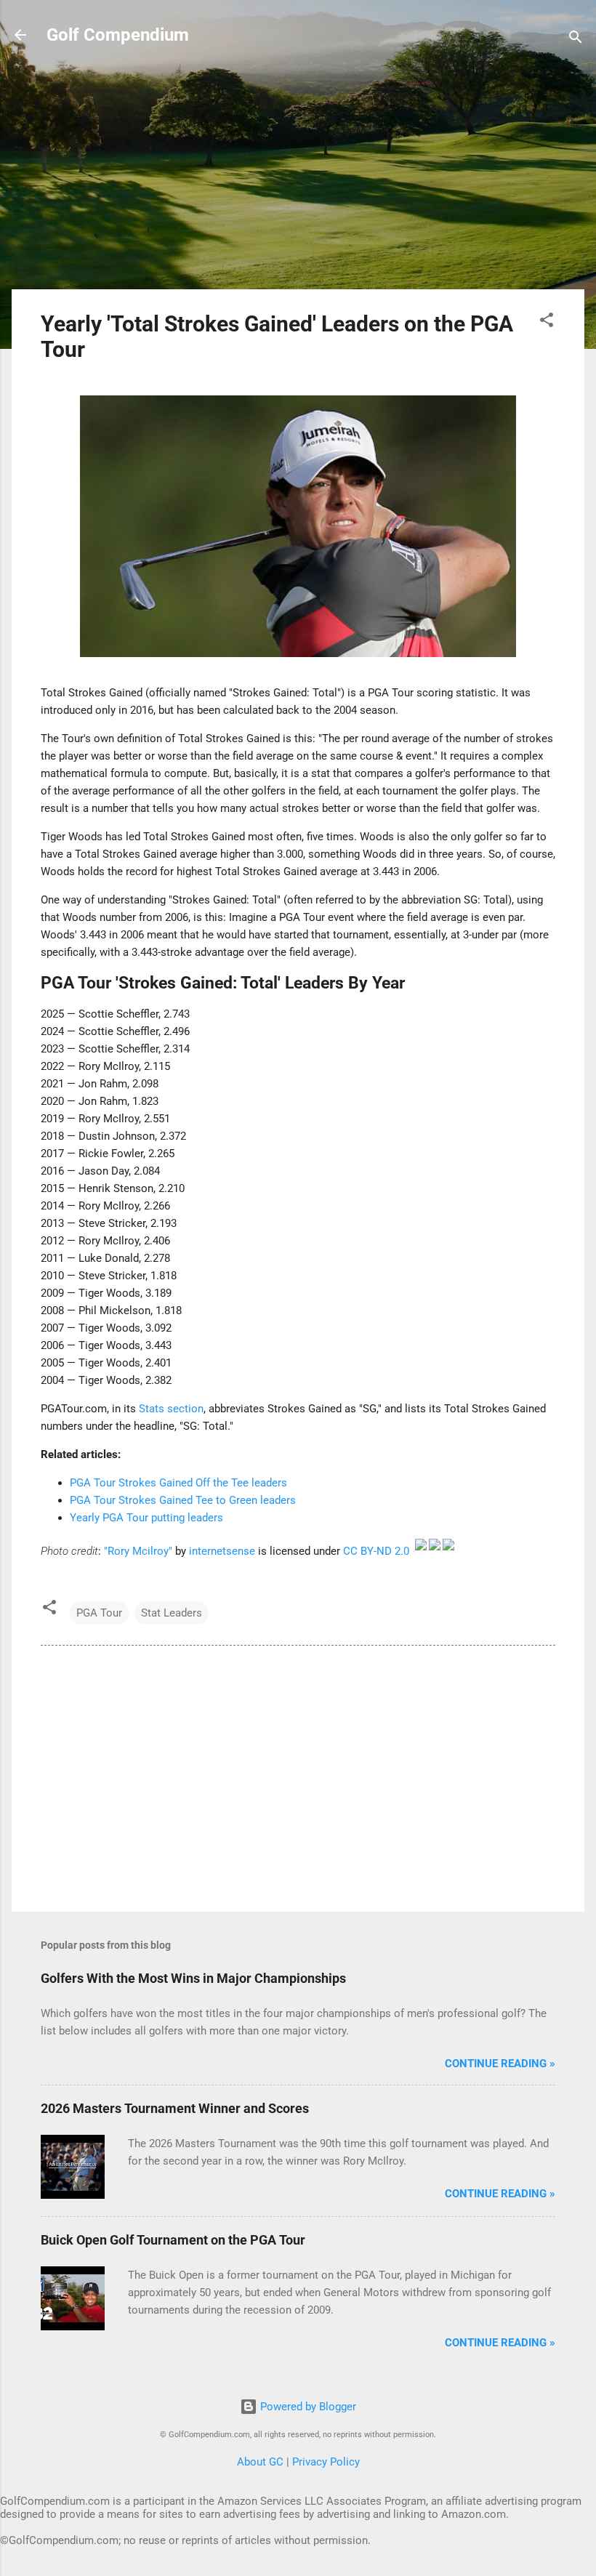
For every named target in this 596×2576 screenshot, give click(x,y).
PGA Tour (99, 1613)
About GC (260, 2462)
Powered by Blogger (307, 2407)
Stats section (171, 1409)
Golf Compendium (118, 35)
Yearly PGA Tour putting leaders (146, 1518)
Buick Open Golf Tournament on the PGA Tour (173, 2240)
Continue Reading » (500, 2064)
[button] (547, 322)
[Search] (576, 40)
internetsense (222, 1551)
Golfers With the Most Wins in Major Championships (193, 1978)
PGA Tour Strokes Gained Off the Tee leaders (178, 1483)
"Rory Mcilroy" (138, 1551)
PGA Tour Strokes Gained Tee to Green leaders (183, 1500)
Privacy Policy (326, 2462)
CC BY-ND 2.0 (376, 1551)
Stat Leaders (172, 1613)
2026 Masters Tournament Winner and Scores (175, 2108)
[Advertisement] (298, 176)
